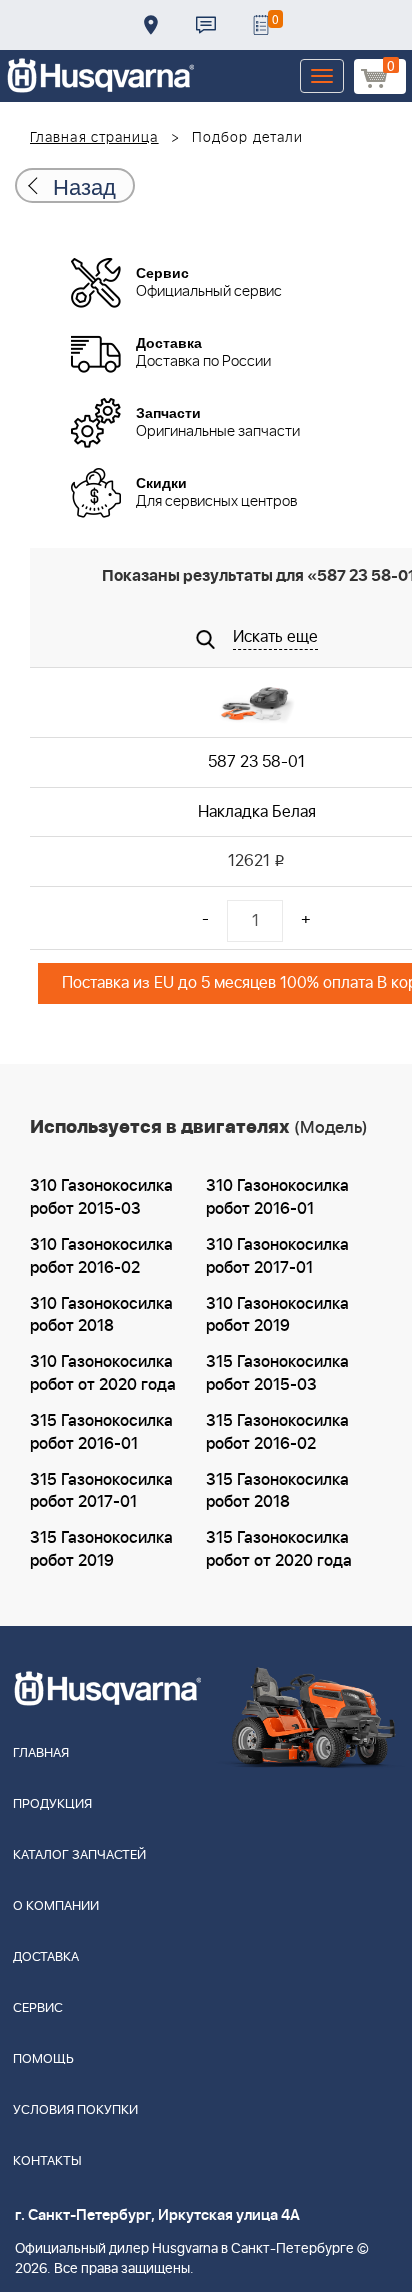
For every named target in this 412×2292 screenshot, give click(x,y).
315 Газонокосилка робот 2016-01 (101, 1432)
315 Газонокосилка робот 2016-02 (277, 1432)
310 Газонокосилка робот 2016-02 (101, 1256)
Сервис (38, 2008)
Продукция (52, 1804)
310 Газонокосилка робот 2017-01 (277, 1256)
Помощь (43, 2059)
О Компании (56, 1906)
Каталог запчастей (79, 1855)
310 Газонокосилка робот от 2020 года (103, 1373)
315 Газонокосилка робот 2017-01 (101, 1491)
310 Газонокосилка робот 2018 (101, 1315)
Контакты (206, 25)
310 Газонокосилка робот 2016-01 (277, 1197)
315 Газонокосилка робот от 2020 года (279, 1549)
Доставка (151, 25)
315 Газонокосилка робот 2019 (101, 1549)
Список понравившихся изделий (261, 25)
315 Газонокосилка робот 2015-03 (277, 1373)
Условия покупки (75, 2110)
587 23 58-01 (256, 762)
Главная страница (94, 138)
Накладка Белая (257, 812)
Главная (41, 1753)
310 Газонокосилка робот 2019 (277, 1315)
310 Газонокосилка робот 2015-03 (101, 1197)
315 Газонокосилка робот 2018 (277, 1491)
